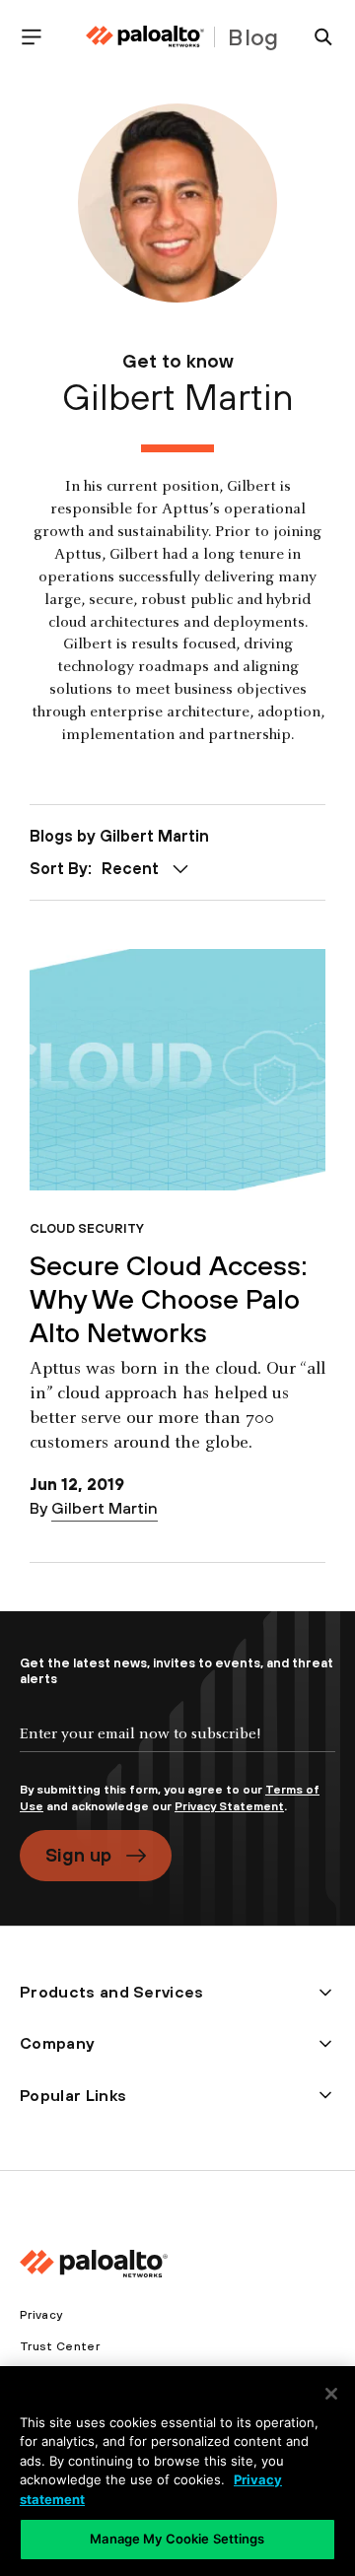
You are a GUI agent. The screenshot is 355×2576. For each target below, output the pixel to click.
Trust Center (60, 2346)
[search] (316, 37)
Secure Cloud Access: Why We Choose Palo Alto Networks (169, 1298)
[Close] (331, 2394)
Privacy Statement (229, 1806)
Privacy (41, 2315)
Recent (130, 868)
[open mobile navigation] (39, 37)
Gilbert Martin (105, 1508)
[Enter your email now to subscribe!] (177, 1750)
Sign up (78, 1855)
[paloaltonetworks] (145, 37)
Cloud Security (87, 1228)
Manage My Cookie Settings (177, 2539)
